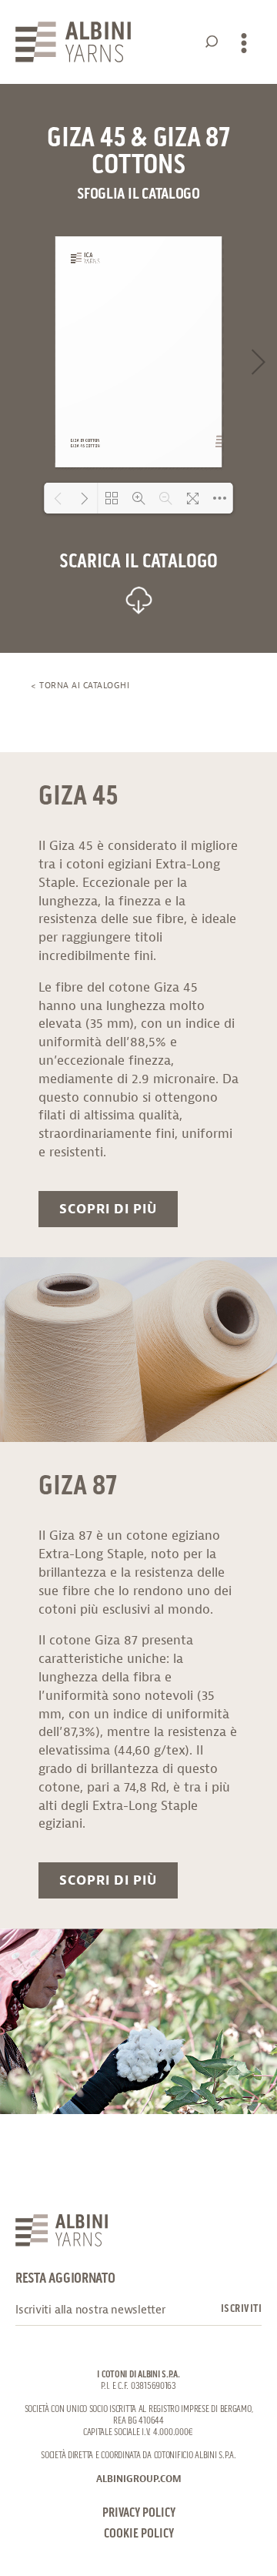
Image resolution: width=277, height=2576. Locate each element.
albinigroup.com (139, 2479)
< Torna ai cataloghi (80, 685)
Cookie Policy (139, 2534)
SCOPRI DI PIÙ (108, 1209)
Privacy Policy (139, 2513)
